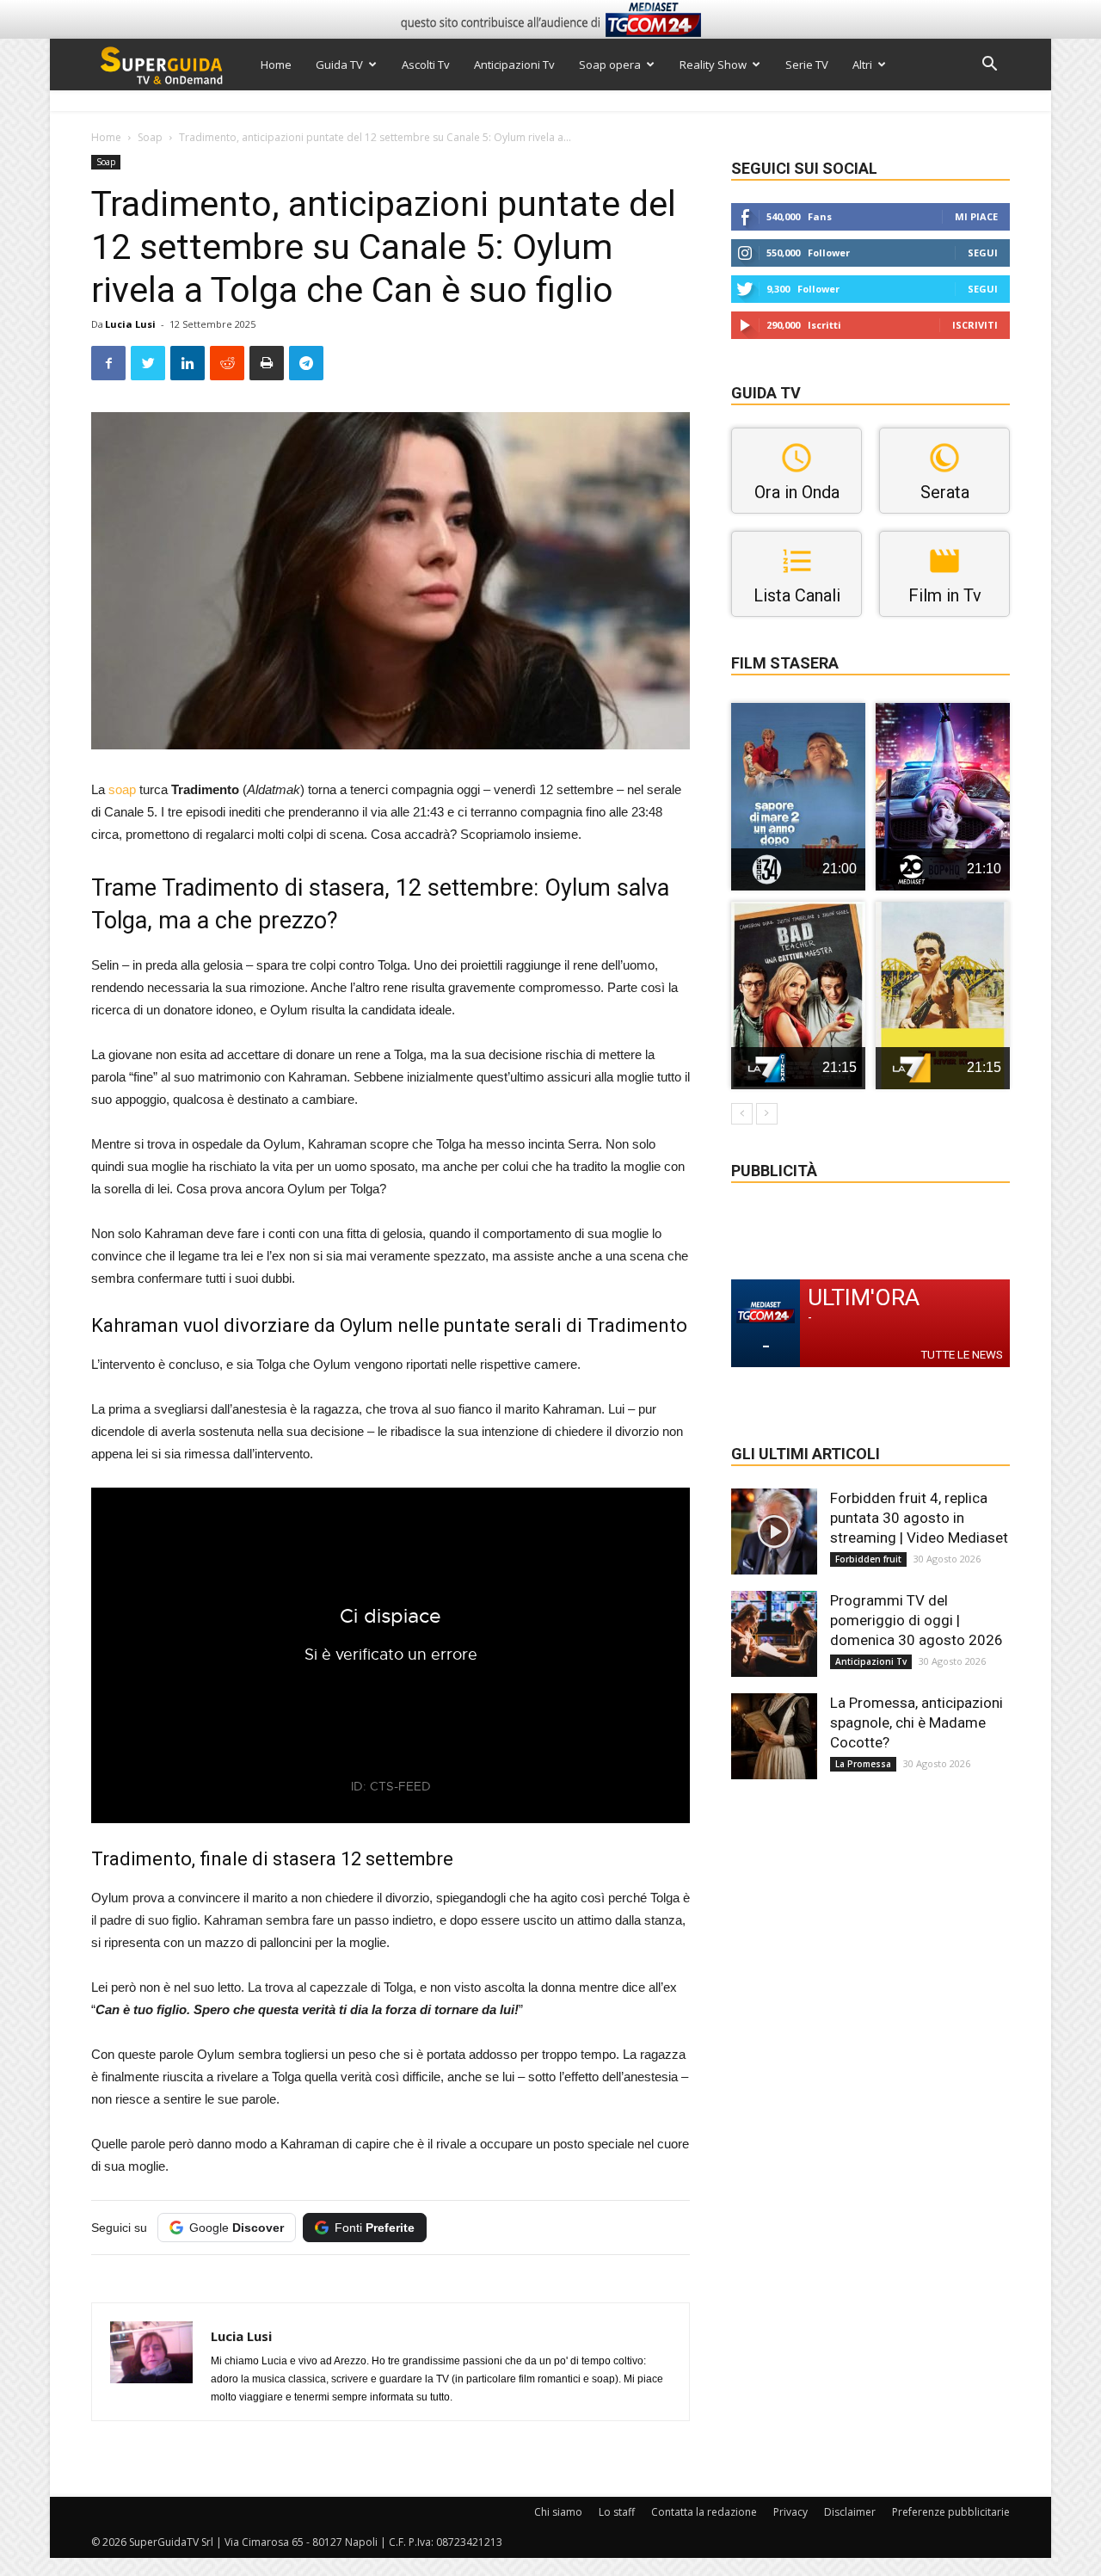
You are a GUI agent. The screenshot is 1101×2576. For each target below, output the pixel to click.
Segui (983, 253)
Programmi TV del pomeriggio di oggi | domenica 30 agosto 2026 (916, 1620)
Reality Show (713, 65)
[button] (989, 66)
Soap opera (610, 65)
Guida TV (339, 65)
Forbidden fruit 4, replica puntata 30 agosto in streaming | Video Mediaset (919, 1518)
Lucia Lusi (130, 324)
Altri (862, 65)
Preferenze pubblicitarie (951, 2512)
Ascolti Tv (426, 65)
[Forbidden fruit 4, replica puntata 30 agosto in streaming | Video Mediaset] (774, 1531)
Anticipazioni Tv (514, 65)
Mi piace (976, 216)
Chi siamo (558, 2512)
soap (122, 789)
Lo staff (617, 2512)
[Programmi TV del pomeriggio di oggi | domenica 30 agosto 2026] (774, 1634)
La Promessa (863, 1764)
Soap (150, 137)
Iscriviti (975, 325)
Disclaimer (850, 2512)
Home (276, 65)
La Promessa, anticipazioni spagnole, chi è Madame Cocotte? (916, 1722)
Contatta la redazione (704, 2512)
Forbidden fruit (868, 1559)
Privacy (790, 2512)
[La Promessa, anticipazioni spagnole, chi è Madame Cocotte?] (774, 1736)
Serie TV (807, 65)
